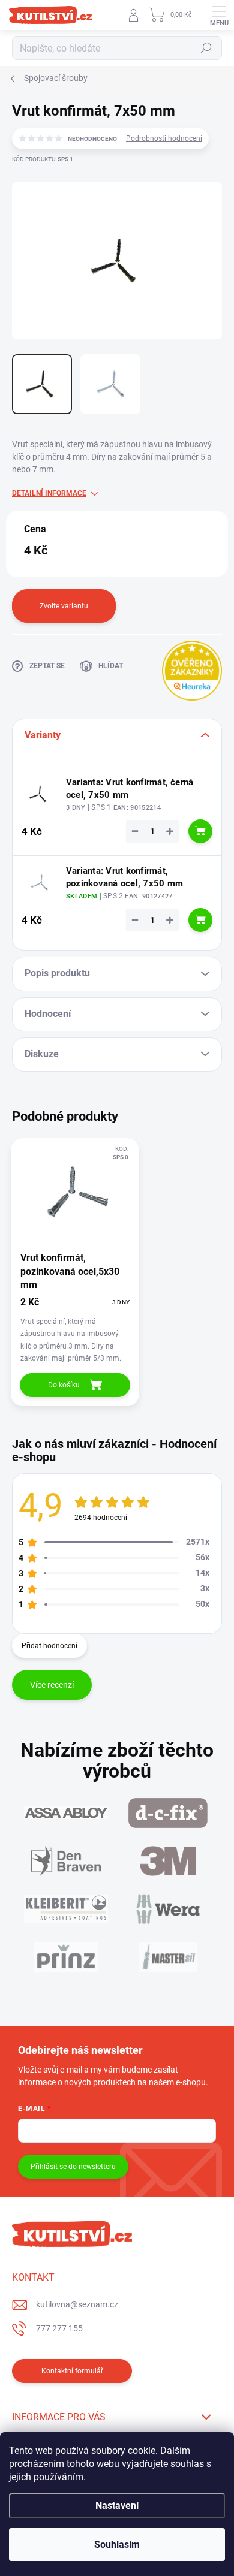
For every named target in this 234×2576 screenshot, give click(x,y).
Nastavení (117, 2506)
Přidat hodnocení (49, 1646)
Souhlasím (117, 2545)
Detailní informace (49, 493)
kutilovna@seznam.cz (77, 2304)
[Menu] (219, 15)
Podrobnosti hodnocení (164, 138)
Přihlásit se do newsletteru (73, 2167)
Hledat (206, 48)
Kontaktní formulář (72, 2371)
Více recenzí (52, 1685)
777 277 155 (59, 2328)
